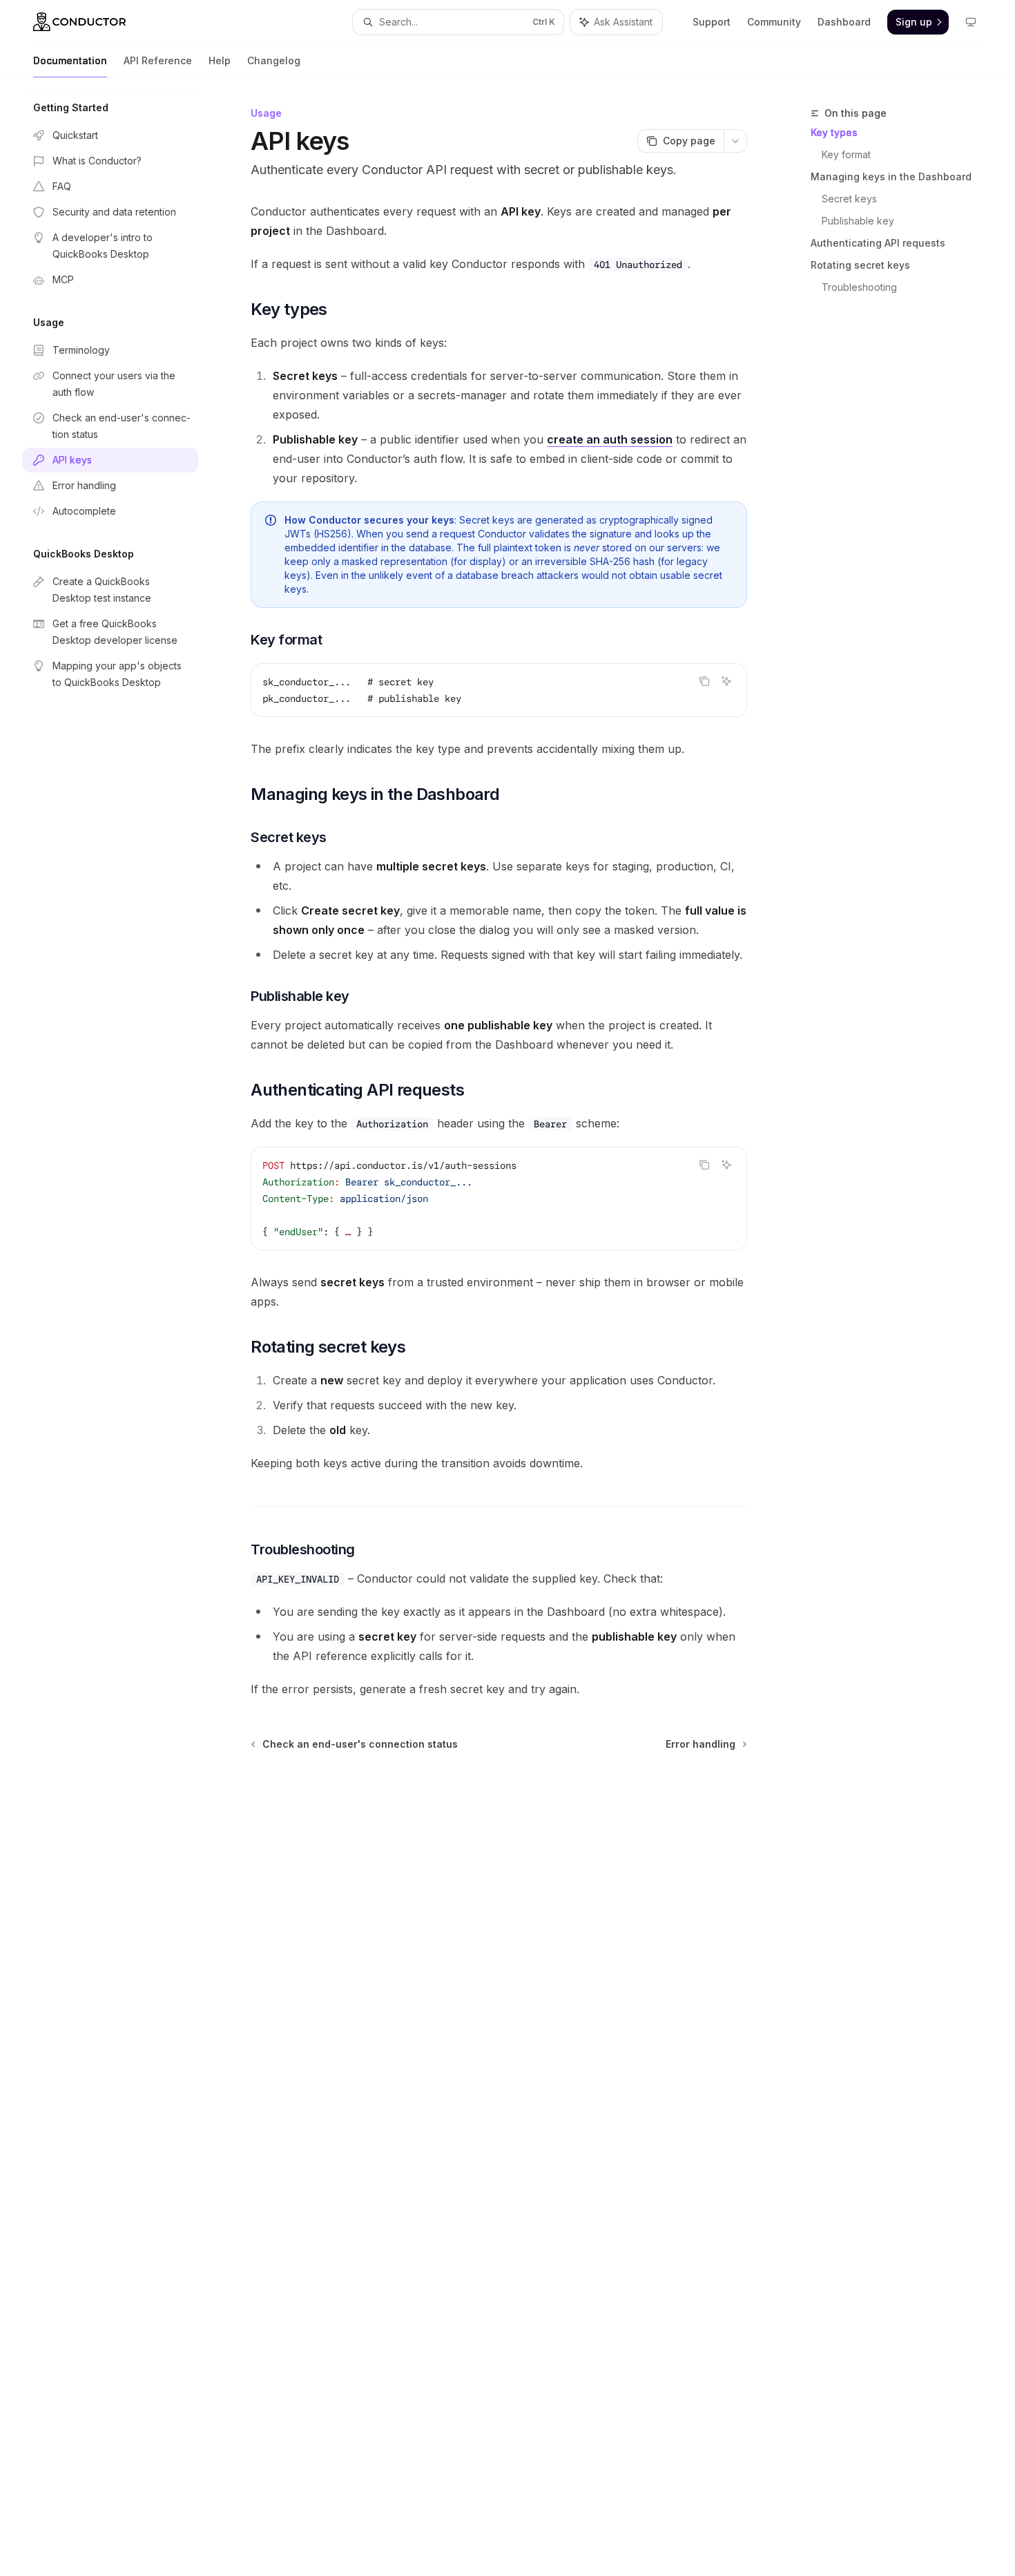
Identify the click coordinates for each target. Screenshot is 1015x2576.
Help (220, 60)
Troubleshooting (859, 287)
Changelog (274, 60)
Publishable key (858, 221)
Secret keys (849, 199)
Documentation (70, 60)
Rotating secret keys (860, 265)
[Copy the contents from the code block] (704, 681)
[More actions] (735, 141)
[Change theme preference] (971, 22)
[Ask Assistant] (726, 681)
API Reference (158, 60)
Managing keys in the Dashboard (891, 176)
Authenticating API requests (878, 243)
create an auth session (610, 439)
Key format (846, 154)
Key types (834, 132)
